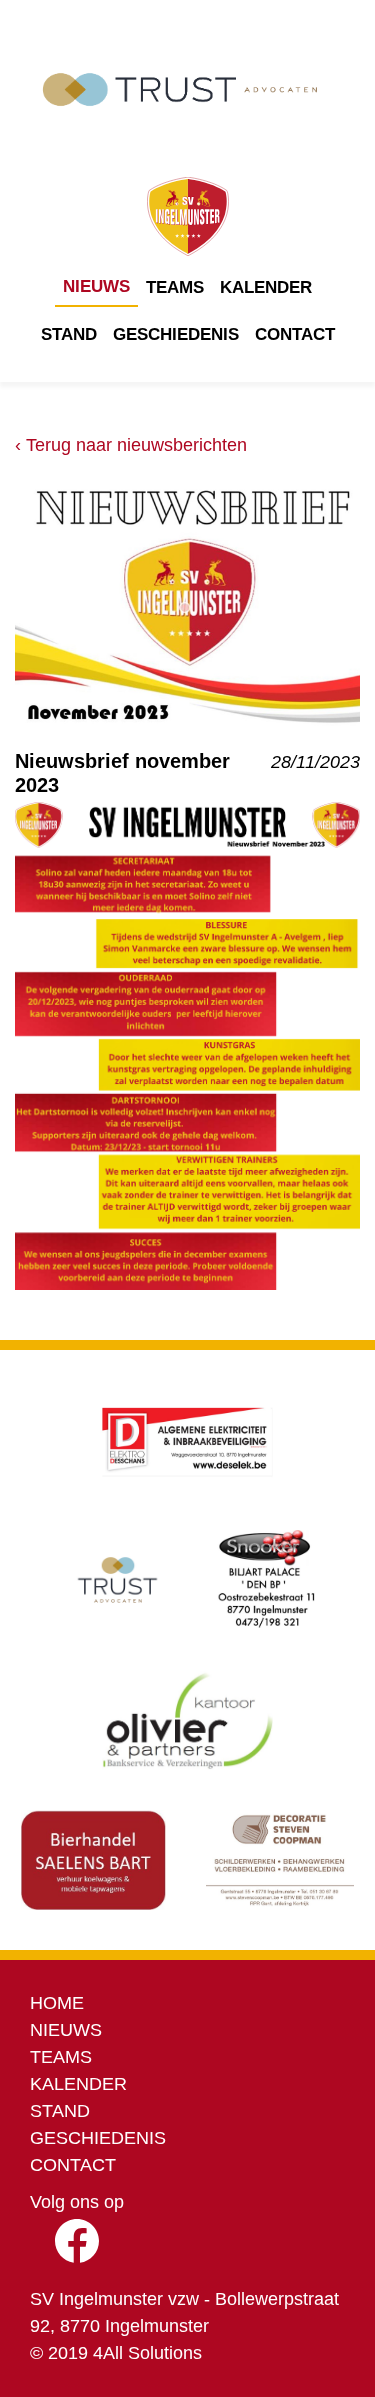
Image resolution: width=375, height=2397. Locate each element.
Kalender (266, 287)
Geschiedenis (176, 334)
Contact (295, 334)
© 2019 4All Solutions (116, 2353)
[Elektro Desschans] (188, 1440)
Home (57, 2003)
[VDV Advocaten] (118, 1580)
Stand (69, 334)
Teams (175, 287)
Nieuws (96, 286)
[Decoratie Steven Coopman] (280, 1860)
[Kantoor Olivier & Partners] (187, 1720)
